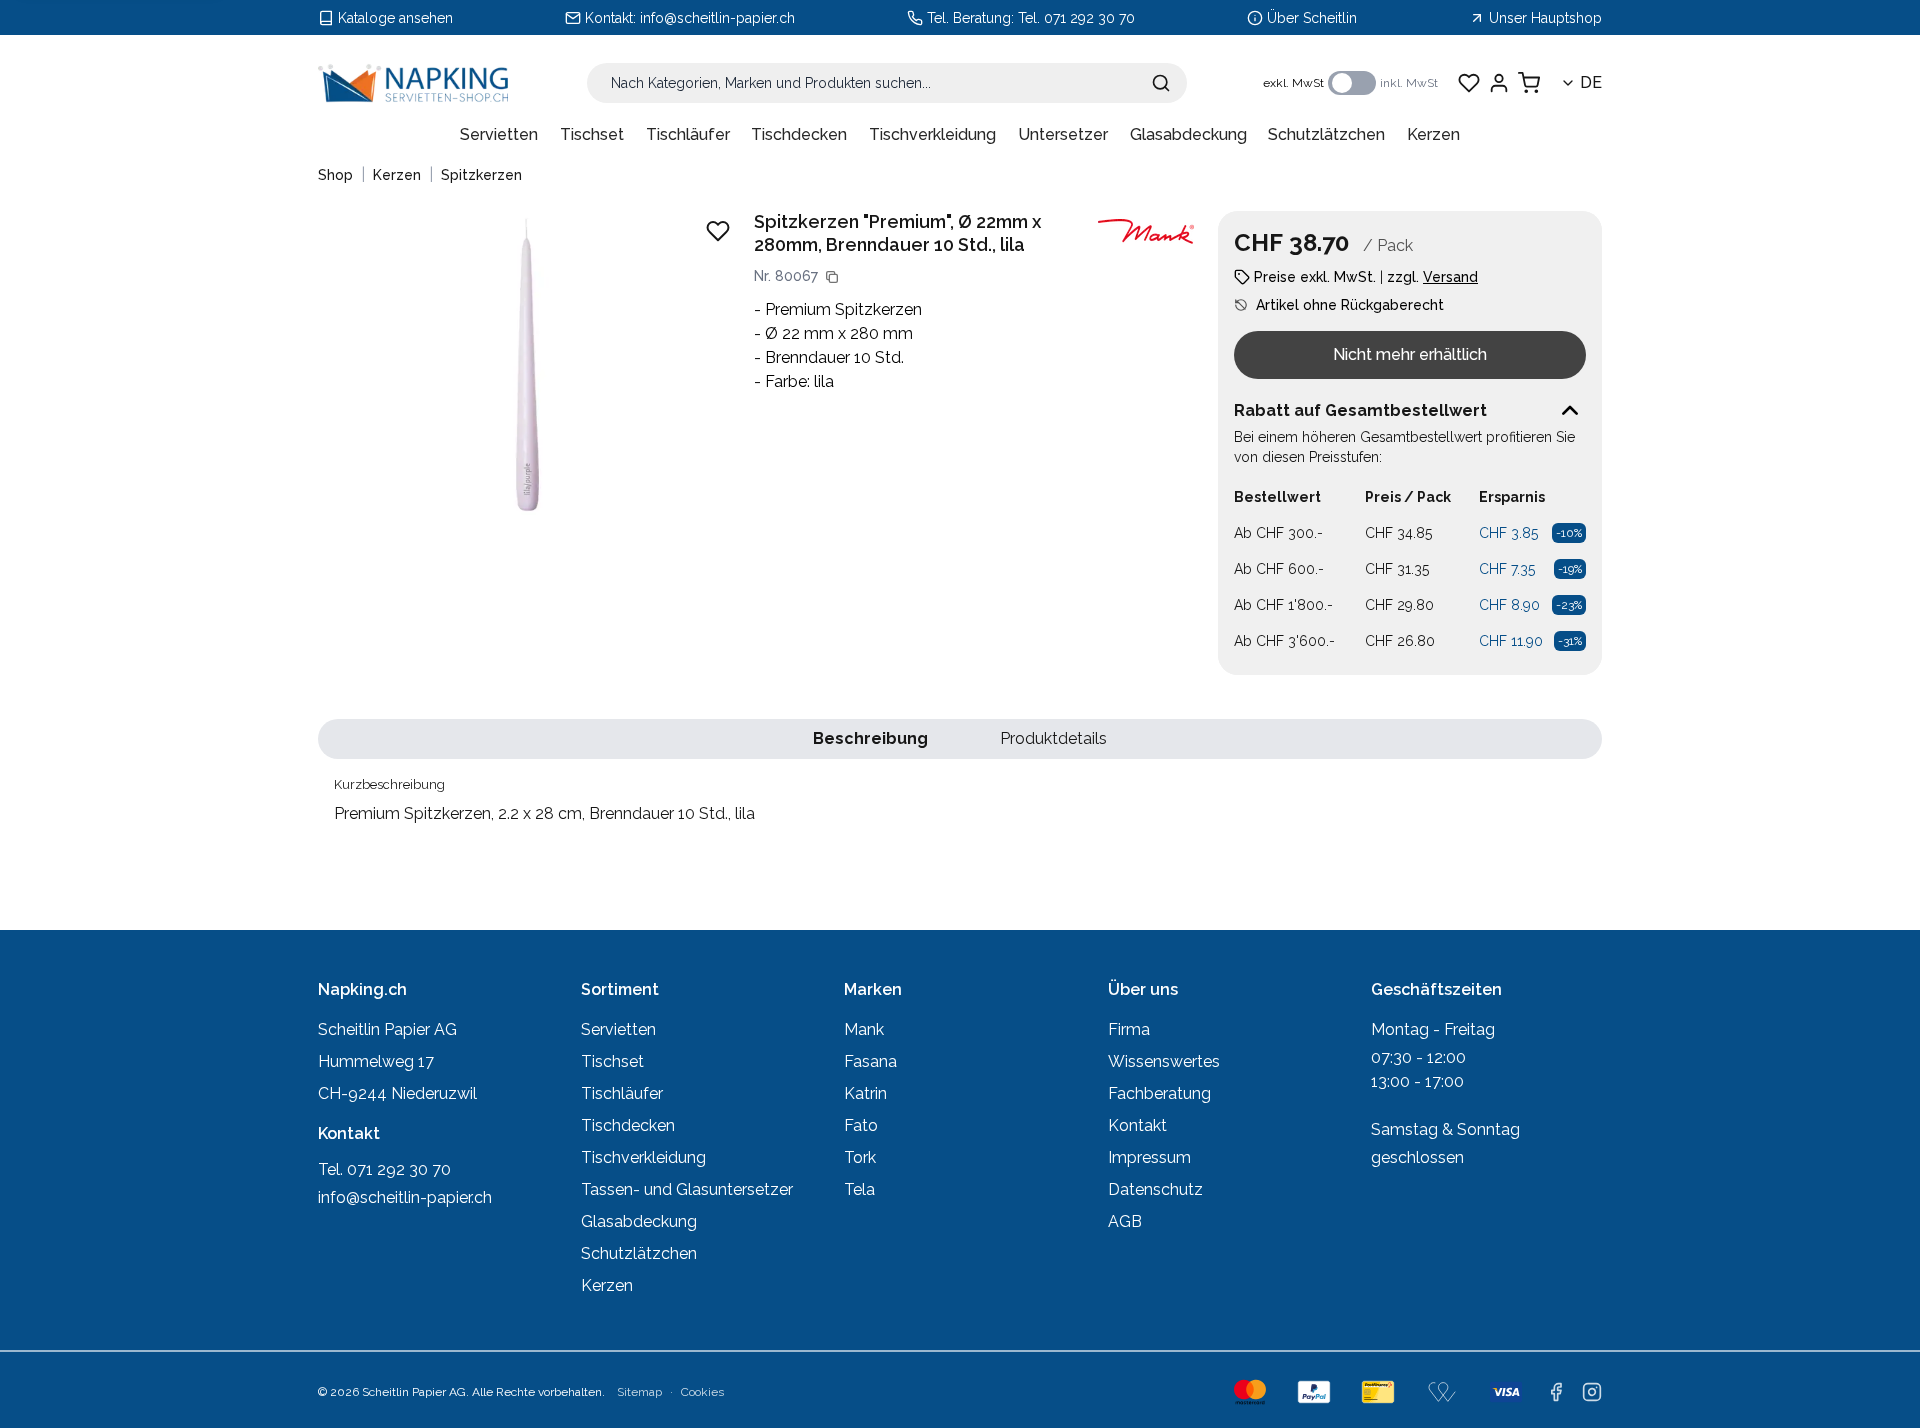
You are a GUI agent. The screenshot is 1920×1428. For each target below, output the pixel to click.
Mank (864, 1029)
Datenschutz (1155, 1189)
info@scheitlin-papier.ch (717, 18)
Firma (1129, 1029)
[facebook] (1556, 1392)
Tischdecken (799, 134)
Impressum (1149, 1157)
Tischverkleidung (932, 134)
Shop (335, 175)
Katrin (865, 1093)
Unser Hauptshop (1545, 18)
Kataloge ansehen (395, 18)
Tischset (592, 134)
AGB (1125, 1221)
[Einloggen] (1499, 83)
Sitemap (639, 1392)
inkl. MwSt (1409, 83)
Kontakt (1137, 1125)
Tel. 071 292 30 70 (1076, 18)
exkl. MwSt (1293, 83)
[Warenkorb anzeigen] (1529, 83)
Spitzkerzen (481, 175)
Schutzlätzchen (1326, 134)
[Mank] (1146, 231)
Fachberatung (1159, 1093)
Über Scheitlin (1312, 18)
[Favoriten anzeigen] (1469, 83)
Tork (860, 1157)
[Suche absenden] (1161, 83)
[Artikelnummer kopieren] (832, 277)
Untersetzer (1063, 134)
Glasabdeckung (1188, 134)
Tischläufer (688, 134)
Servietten (499, 134)
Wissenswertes (1164, 1061)
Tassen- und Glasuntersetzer (687, 1189)
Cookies (702, 1392)
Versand (1450, 277)
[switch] (1352, 83)
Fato (861, 1125)
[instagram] (1592, 1392)
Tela (859, 1189)
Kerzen (1433, 134)
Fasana (870, 1061)
